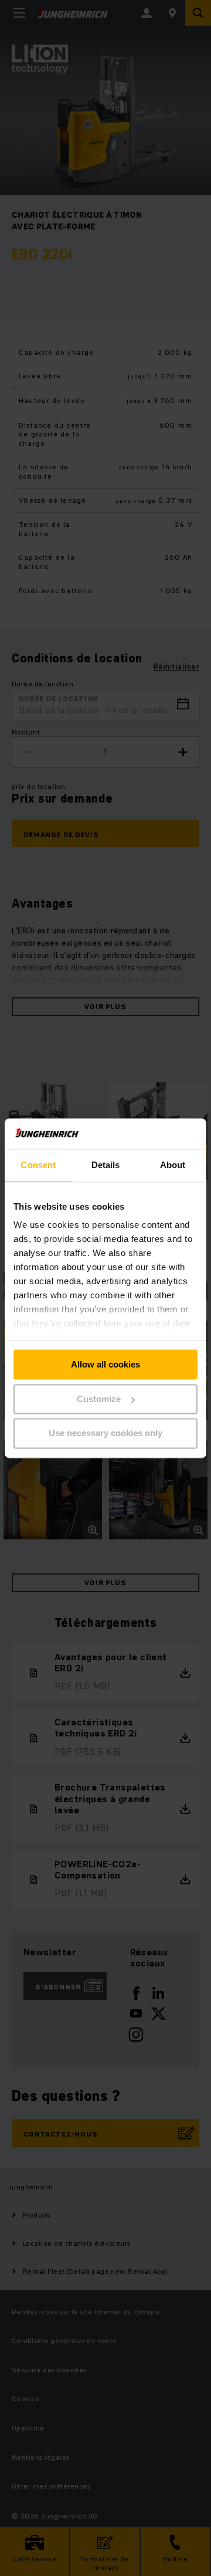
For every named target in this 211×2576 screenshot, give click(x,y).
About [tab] (173, 1165)
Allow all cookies (105, 1364)
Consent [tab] (38, 1165)
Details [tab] (106, 1165)
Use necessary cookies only (105, 1433)
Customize (99, 1399)
